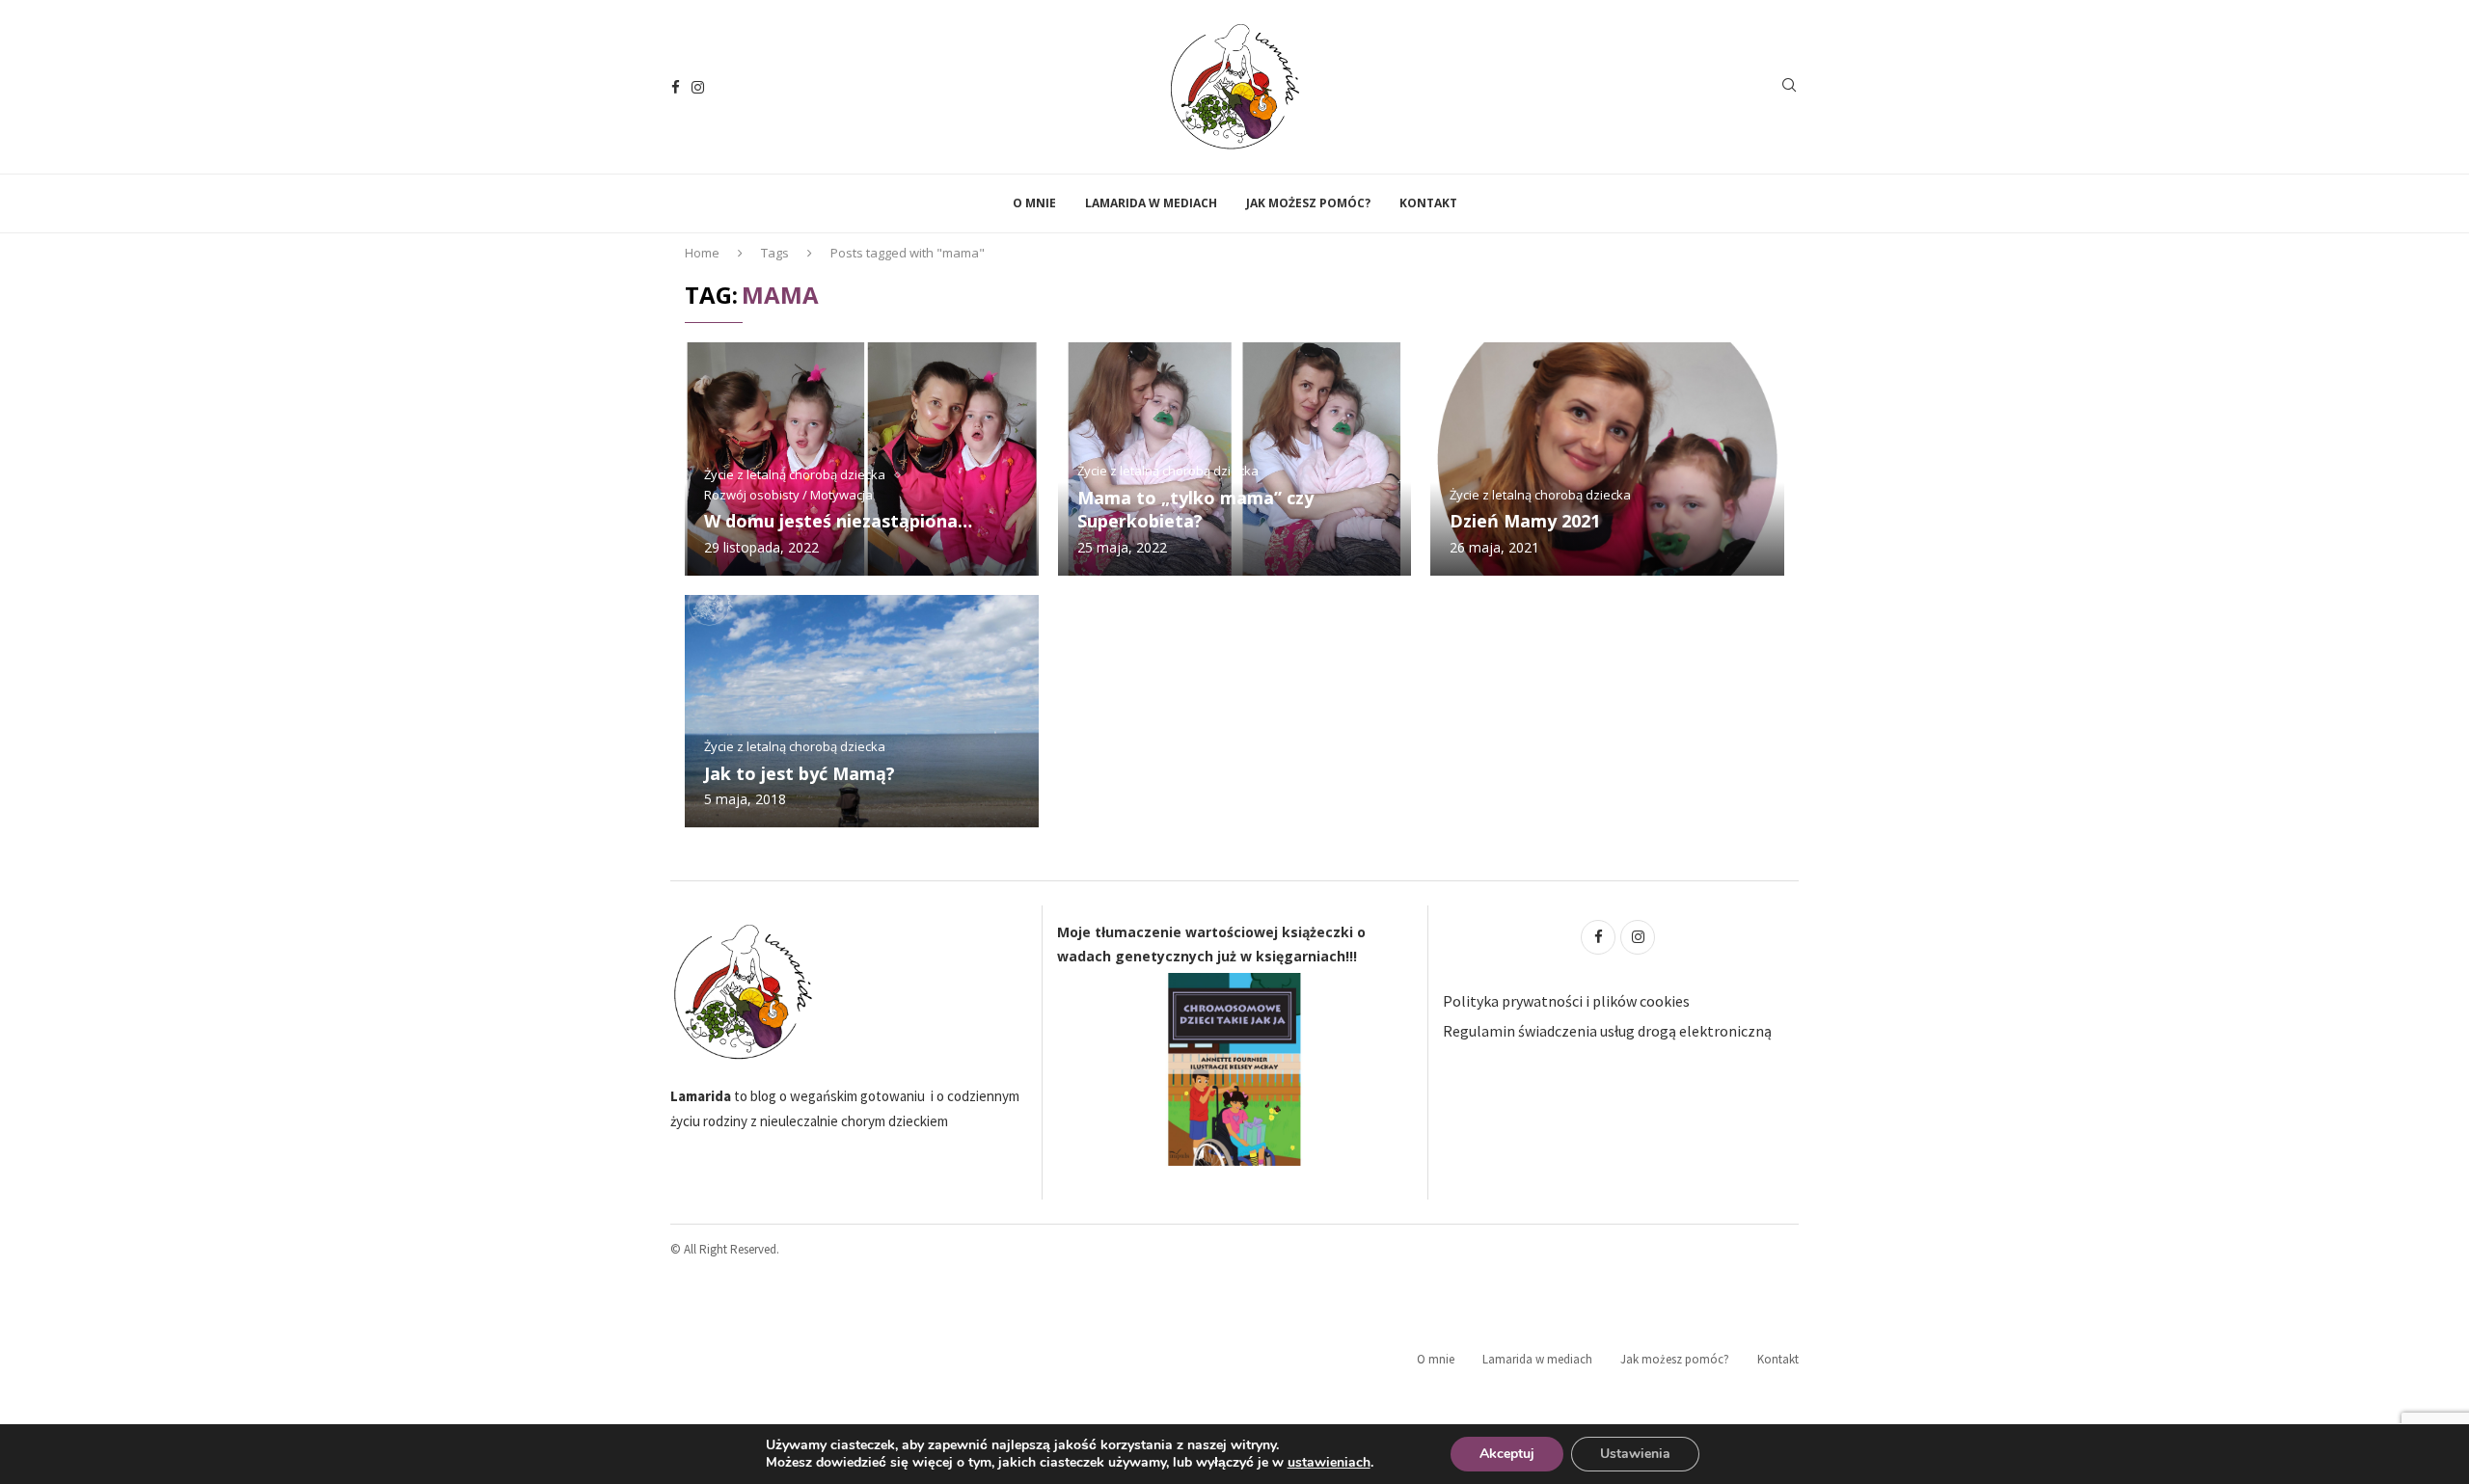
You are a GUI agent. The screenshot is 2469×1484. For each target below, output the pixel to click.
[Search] (1789, 87)
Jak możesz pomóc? (1308, 203)
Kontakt (1428, 203)
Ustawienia (1635, 1454)
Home (702, 253)
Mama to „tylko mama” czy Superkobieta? (1195, 509)
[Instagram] (698, 87)
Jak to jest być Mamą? (800, 773)
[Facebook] (676, 87)
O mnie (1034, 203)
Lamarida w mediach (1151, 203)
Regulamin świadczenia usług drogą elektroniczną (1607, 1031)
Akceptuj (1507, 1454)
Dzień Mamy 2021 (1525, 521)
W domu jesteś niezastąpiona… (838, 521)
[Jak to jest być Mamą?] (862, 711)
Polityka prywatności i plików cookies (1566, 1001)
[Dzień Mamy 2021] (1607, 459)
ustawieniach (1329, 1463)
